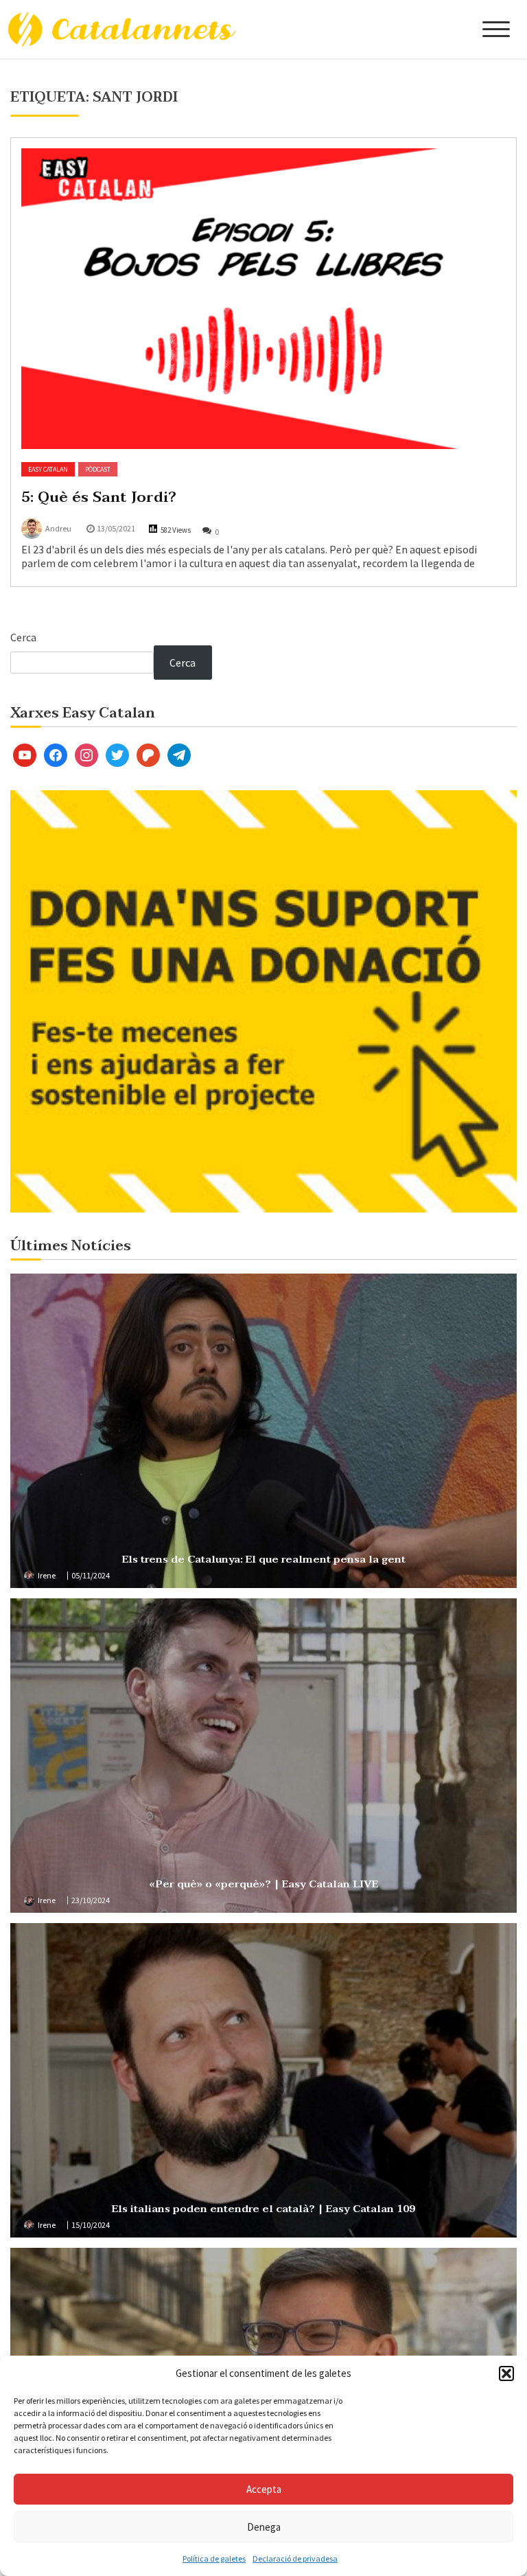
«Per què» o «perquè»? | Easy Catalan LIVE (263, 1884)
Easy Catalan (48, 469)
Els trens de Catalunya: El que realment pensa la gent (264, 1559)
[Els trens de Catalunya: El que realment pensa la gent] (263, 1431)
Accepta (264, 2489)
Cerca (23, 637)
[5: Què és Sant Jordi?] (263, 299)
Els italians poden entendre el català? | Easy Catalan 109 (263, 2209)
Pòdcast (98, 469)
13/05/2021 (116, 528)
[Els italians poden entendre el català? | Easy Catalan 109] (263, 2080)
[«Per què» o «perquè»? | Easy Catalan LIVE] (263, 1756)
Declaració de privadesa (295, 2558)
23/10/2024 (91, 1900)
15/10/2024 (91, 2225)
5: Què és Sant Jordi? (99, 497)
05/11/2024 (91, 1575)
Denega (264, 2527)
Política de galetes (214, 2558)
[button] (506, 2373)
